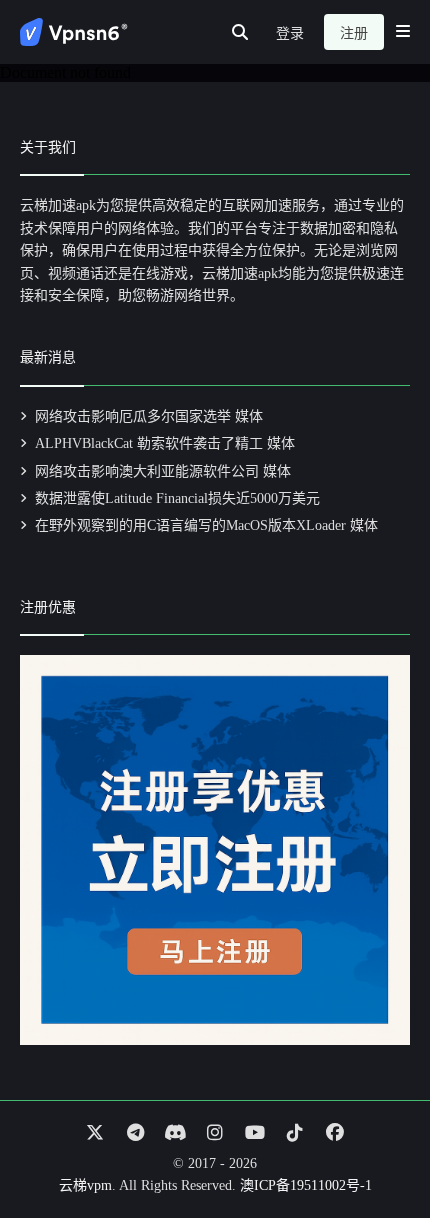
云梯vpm (85, 1185)
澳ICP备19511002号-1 (306, 1185)
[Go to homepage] (74, 32)
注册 (354, 33)
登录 (290, 33)
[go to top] (376, 1146)
